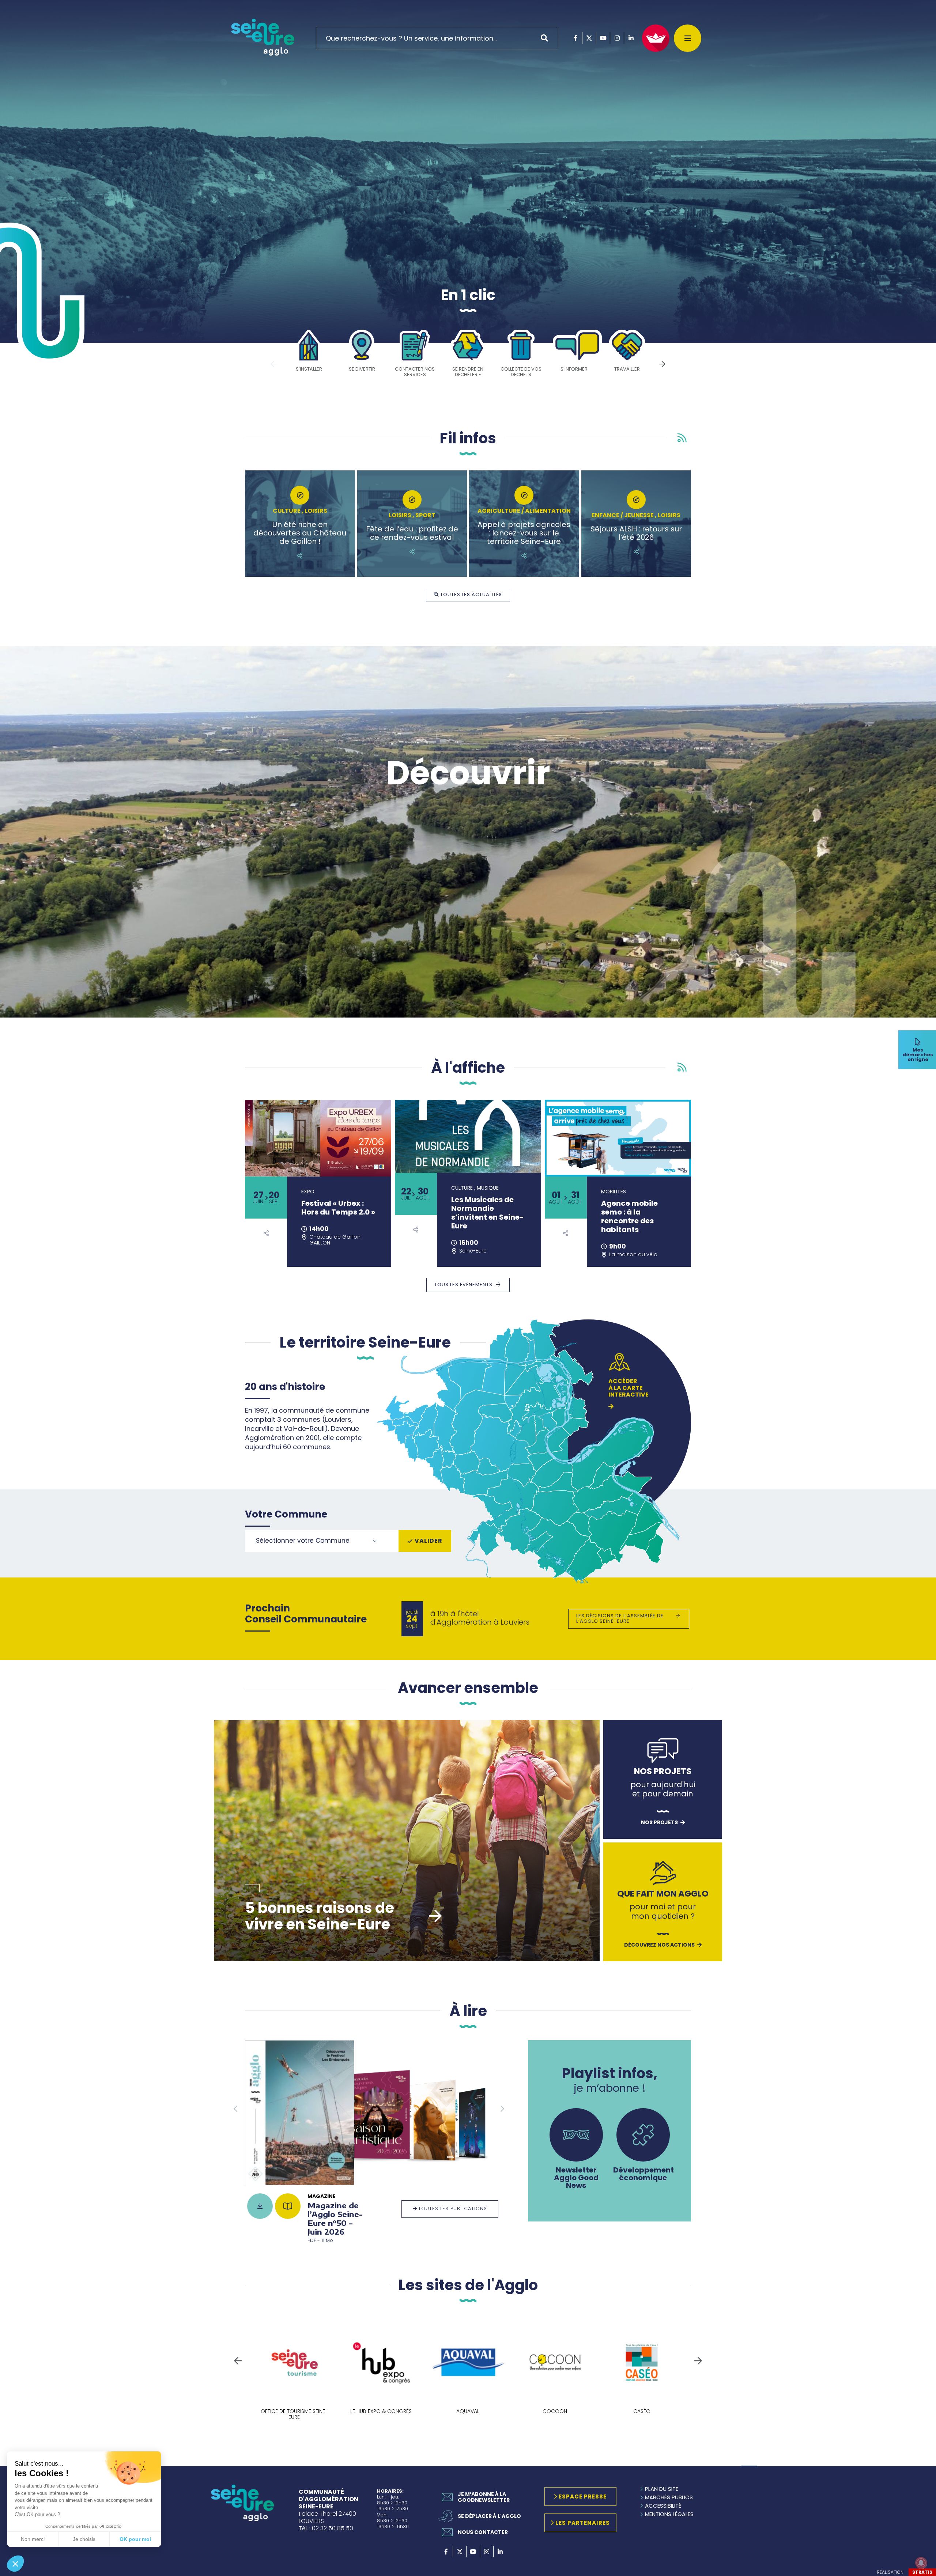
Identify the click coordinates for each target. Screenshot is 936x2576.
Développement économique (643, 2173)
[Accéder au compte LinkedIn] (631, 38)
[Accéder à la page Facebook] (575, 38)
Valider (429, 1541)
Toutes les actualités (471, 594)
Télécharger (260, 2206)
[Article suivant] (662, 363)
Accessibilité (663, 2506)
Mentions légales (669, 2514)
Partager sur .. (300, 556)
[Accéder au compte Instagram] (617, 38)
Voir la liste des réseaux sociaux (266, 1233)
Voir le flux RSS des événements (682, 1067)
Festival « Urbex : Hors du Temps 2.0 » (338, 1208)
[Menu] (688, 38)
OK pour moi (135, 2539)
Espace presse (583, 2497)
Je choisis (84, 2539)
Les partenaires (583, 2523)
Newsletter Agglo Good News (576, 2177)
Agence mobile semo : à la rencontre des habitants (629, 1216)
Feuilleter (288, 2206)
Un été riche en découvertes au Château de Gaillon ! (300, 533)
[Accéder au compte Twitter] (589, 38)
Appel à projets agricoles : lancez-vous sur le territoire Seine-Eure (524, 533)
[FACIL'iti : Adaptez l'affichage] (656, 38)
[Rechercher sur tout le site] (547, 38)
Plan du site (662, 2489)
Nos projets (659, 1823)
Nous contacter (483, 2532)
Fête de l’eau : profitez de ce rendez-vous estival (412, 533)
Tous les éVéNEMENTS (463, 1285)
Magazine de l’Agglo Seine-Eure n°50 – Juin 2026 (335, 2219)
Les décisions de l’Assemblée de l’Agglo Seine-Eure (620, 1618)
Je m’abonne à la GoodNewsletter (484, 2497)
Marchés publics (669, 2497)
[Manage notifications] (921, 2563)
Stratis (922, 2572)
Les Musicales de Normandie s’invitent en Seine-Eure (488, 1213)
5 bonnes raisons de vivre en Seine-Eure (320, 1916)
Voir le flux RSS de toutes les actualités (682, 438)
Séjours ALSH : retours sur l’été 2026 (636, 533)
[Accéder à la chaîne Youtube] (603, 38)
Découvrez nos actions (659, 1945)
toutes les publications (453, 2208)
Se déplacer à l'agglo (489, 2516)
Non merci (33, 2539)
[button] (15, 2564)
